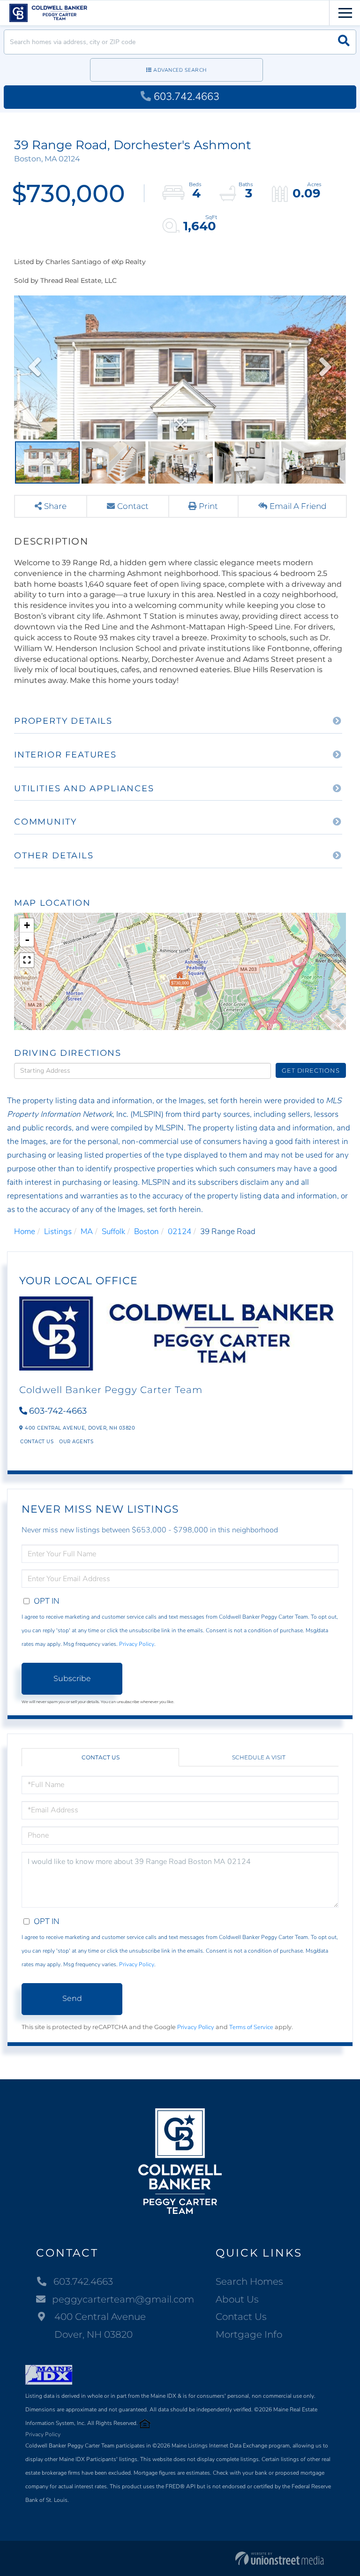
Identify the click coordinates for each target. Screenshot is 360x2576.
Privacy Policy (137, 1644)
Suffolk (113, 1231)
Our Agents (76, 1442)
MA (87, 1231)
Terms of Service (251, 2027)
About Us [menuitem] (237, 2299)
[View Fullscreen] (27, 960)
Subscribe (72, 1678)
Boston (146, 1231)
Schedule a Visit (259, 1757)
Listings (58, 1231)
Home (25, 1231)
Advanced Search (180, 70)
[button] (344, 42)
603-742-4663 (58, 1411)
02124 (180, 1231)
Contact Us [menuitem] (241, 2317)
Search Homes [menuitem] (249, 2281)
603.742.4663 (187, 97)
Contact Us (37, 1442)
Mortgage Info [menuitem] (249, 2334)
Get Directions (311, 1070)
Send (72, 1998)
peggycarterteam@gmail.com (123, 2299)
